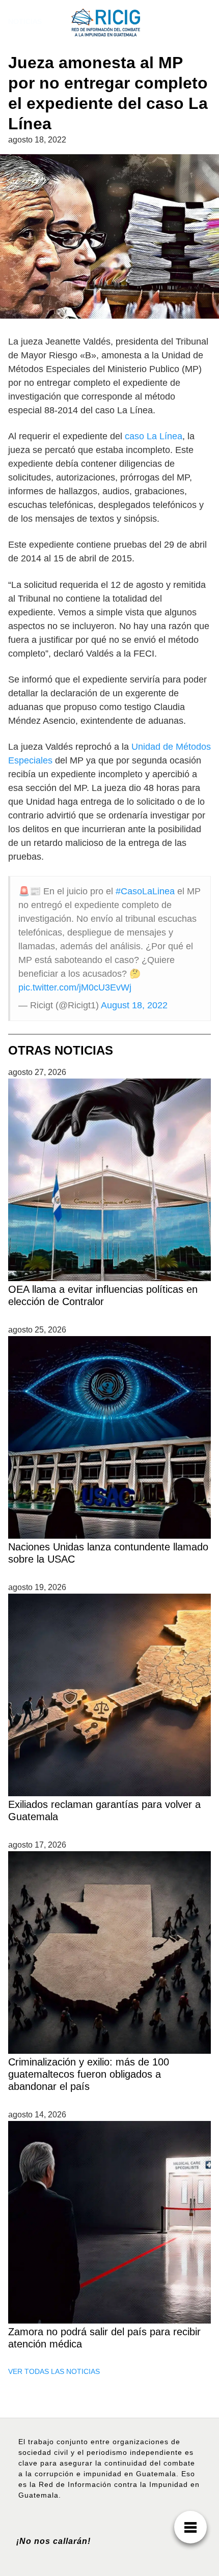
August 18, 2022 (134, 1005)
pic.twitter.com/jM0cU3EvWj (75, 987)
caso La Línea (154, 436)
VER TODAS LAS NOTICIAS (54, 2371)
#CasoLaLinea (145, 891)
